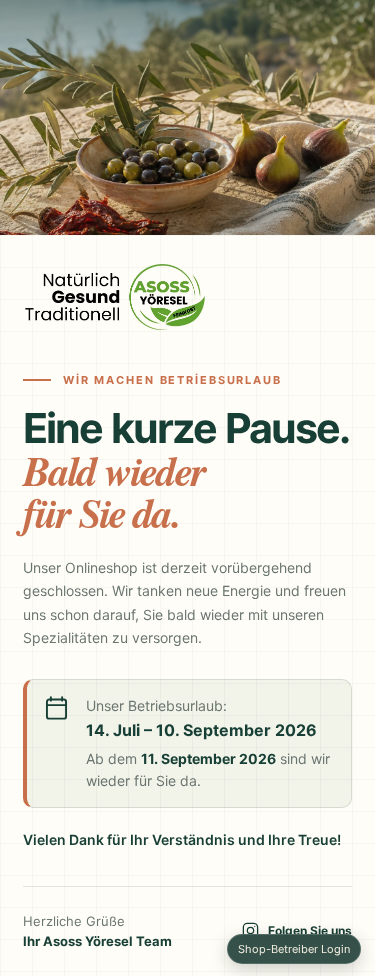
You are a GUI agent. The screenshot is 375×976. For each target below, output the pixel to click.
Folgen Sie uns (310, 930)
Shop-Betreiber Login (294, 949)
